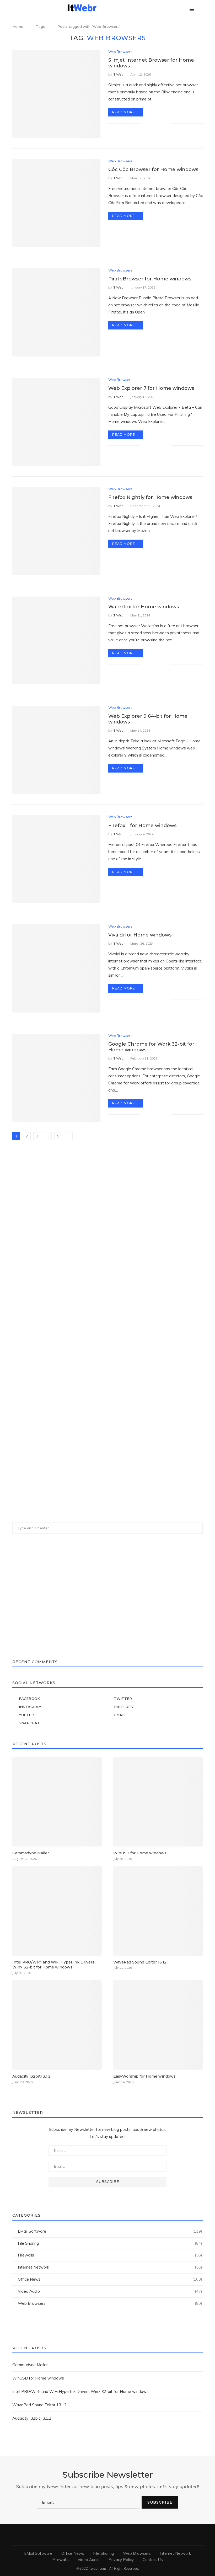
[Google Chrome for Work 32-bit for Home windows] (56, 1078)
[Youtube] (179, 8)
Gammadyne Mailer (31, 1853)
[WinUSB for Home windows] (158, 1802)
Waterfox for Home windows (144, 607)
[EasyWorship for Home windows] (158, 2025)
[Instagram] (168, 8)
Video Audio (110, 2291)
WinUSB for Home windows (140, 1853)
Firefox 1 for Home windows (142, 826)
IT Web (118, 74)
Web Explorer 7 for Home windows (151, 388)
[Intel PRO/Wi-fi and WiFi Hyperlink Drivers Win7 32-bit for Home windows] (57, 1911)
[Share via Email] (167, 123)
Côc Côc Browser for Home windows (153, 169)
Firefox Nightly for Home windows (150, 497)
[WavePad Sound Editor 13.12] (158, 1911)
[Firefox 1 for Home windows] (56, 859)
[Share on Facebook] (150, 123)
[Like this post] (144, 123)
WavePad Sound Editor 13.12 (140, 1962)
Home (18, 26)
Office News (110, 2279)
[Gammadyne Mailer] (57, 1802)
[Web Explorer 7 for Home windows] (56, 422)
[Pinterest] (173, 8)
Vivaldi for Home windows (140, 935)
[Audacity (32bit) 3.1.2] (57, 2025)
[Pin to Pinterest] (161, 123)
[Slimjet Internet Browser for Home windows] (56, 94)
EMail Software (110, 2231)
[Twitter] (162, 8)
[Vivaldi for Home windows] (56, 968)
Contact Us (153, 2560)
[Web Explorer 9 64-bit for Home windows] (56, 750)
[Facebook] (157, 8)
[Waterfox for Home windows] (56, 641)
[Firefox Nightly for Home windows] (56, 531)
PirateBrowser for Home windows (150, 279)
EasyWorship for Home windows (144, 2076)
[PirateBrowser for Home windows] (56, 312)
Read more (124, 112)
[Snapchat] (184, 8)
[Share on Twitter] (156, 123)
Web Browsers (120, 52)
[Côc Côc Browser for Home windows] (56, 203)
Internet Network (110, 2267)
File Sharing (110, 2243)
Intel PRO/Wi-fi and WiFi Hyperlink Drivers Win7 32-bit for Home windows (53, 1965)
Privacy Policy (121, 2560)
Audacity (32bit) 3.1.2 (31, 2076)
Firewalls (110, 2255)
